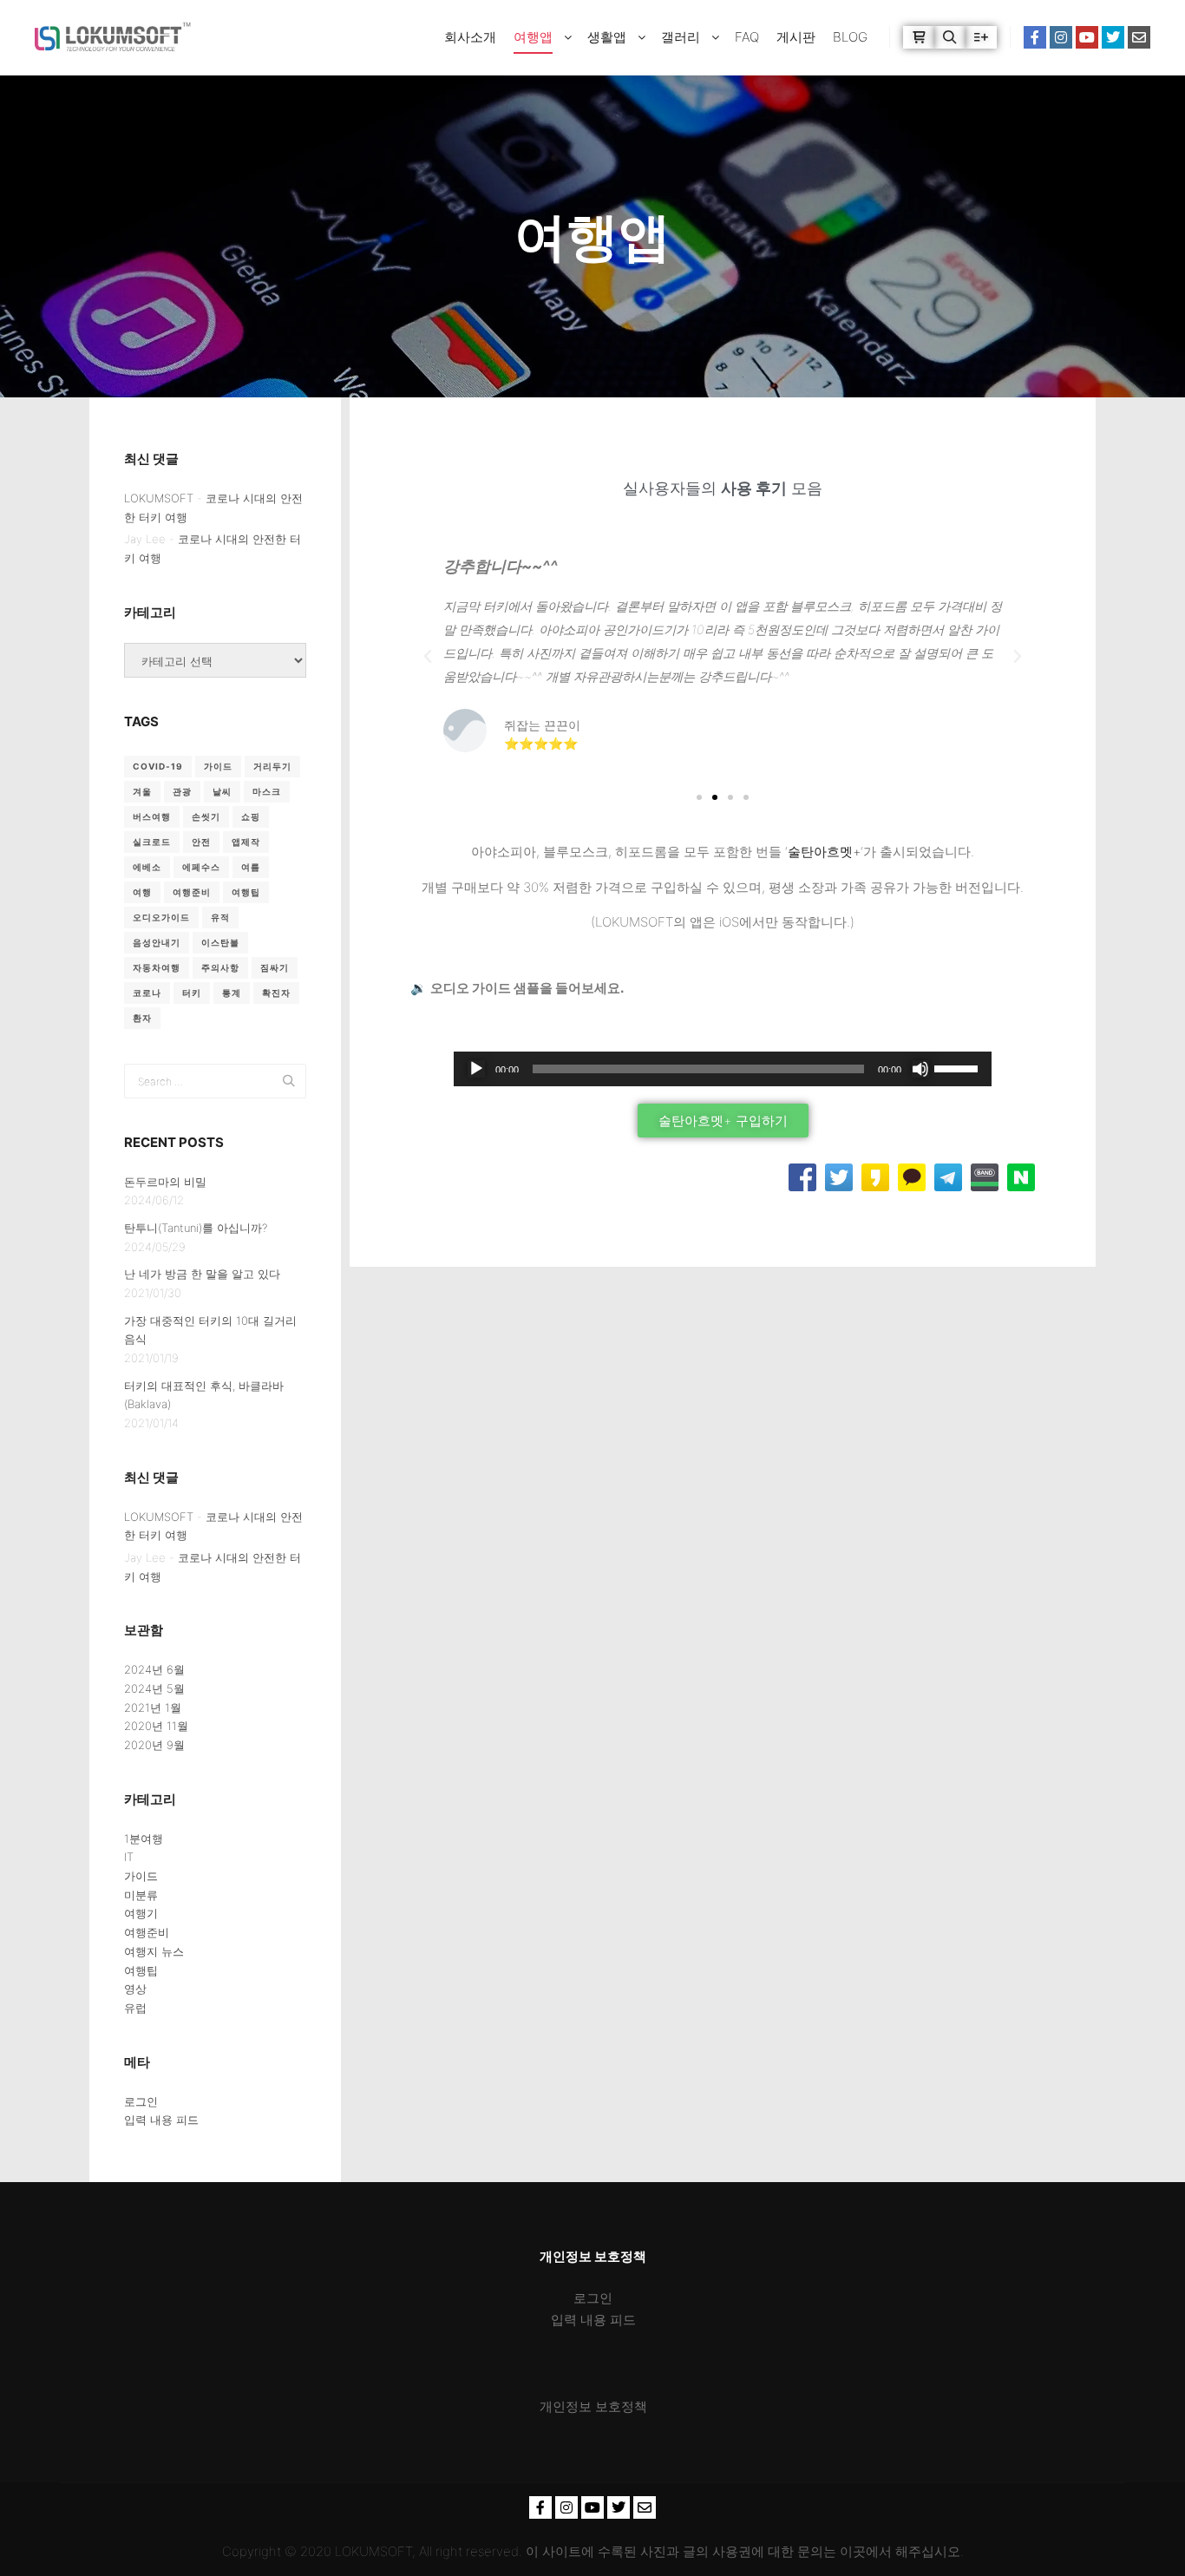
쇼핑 (251, 816)
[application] (723, 1069)
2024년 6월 (154, 1669)
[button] (428, 657)
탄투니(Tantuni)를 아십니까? (196, 1228)
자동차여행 (157, 967)
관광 (182, 791)
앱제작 (246, 842)
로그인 (141, 2101)
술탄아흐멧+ (824, 852)
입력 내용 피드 (161, 2120)
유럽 (135, 2008)
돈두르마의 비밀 (165, 1182)
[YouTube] (1087, 37)
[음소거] (920, 1069)
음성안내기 (157, 942)
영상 (135, 1989)
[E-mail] (1139, 37)
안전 (201, 842)
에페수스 (201, 867)
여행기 (141, 1913)
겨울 (142, 791)
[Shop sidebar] (919, 37)
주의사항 (220, 967)
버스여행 (152, 816)
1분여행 (144, 1839)
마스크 (267, 791)
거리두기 (272, 766)
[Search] (950, 37)
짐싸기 (275, 967)
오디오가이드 (161, 917)
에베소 (147, 867)
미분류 (141, 1895)
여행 (142, 892)
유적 (220, 917)
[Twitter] (1113, 37)
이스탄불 (220, 942)
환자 (142, 1018)
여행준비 (192, 892)
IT (129, 1857)
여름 (251, 867)
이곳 (853, 2551)
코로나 (147, 993)
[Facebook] (1035, 37)
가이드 (218, 766)
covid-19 (158, 766)
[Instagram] (1061, 37)
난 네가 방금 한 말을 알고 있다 (202, 1274)
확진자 (276, 993)
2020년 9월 (154, 1745)
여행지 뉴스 (154, 1951)
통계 (232, 993)
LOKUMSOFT (159, 498)
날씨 (222, 791)
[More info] (981, 37)
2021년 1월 (153, 1708)
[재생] (476, 1069)
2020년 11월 (156, 1726)
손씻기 (206, 816)
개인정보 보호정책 (593, 2406)
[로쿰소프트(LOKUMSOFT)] (113, 37)
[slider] (959, 1067)
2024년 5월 (154, 1688)
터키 (192, 993)
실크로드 (152, 842)
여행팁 (246, 892)
